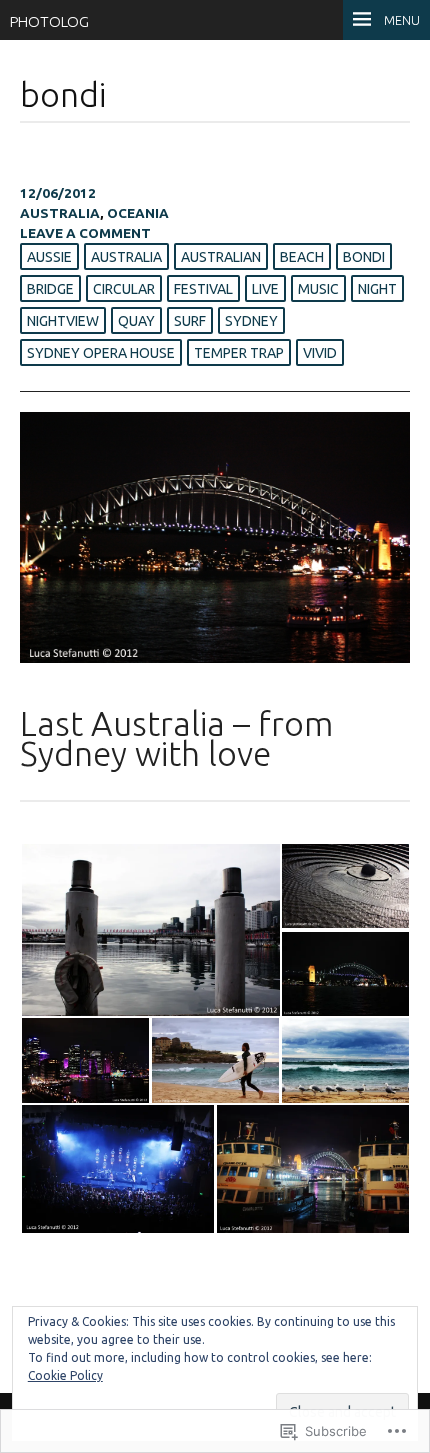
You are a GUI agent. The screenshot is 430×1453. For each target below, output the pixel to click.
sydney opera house (101, 353)
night (377, 289)
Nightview (63, 321)
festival (203, 289)
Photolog (49, 21)
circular (124, 289)
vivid (320, 353)
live (265, 289)
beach (302, 257)
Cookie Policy (65, 1375)
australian (221, 257)
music (318, 289)
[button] (150, 930)
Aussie (49, 257)
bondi (364, 257)
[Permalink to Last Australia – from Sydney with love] (215, 658)
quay (136, 321)
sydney (251, 321)
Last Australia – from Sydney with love (176, 739)
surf (190, 321)
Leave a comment (85, 233)
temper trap (239, 353)
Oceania (138, 213)
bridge (50, 289)
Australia (60, 213)
